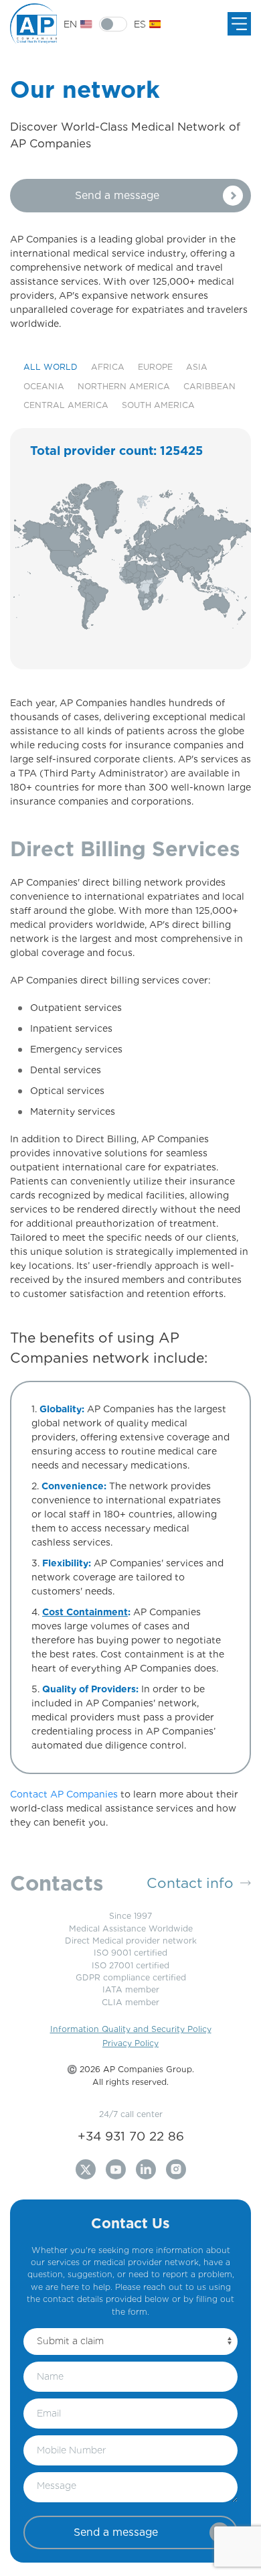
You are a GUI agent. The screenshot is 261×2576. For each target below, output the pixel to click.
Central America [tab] (66, 405)
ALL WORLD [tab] (51, 367)
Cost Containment (85, 1612)
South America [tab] (158, 405)
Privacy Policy (130, 2043)
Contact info (190, 1883)
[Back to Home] (37, 24)
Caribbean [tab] (209, 386)
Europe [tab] (155, 367)
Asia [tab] (197, 367)
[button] (130, 196)
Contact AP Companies (64, 1794)
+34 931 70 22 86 (131, 2136)
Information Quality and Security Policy (131, 2029)
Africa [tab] (108, 367)
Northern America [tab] (124, 386)
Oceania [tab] (44, 386)
